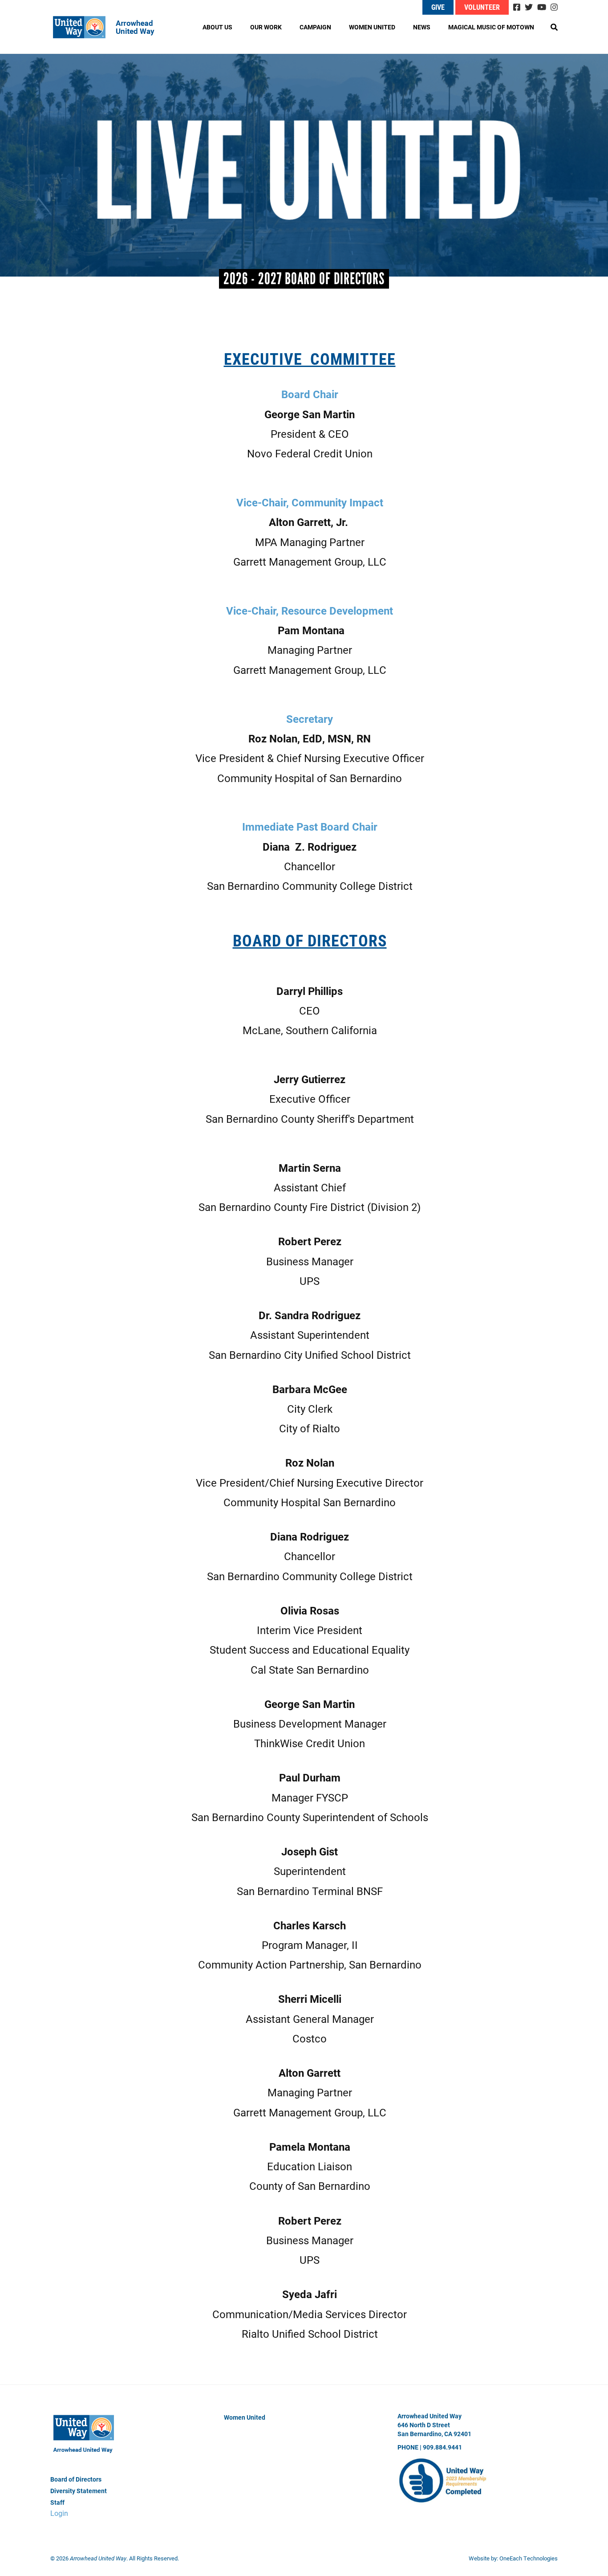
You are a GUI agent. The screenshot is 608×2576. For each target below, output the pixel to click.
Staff (57, 2502)
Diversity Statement (79, 2491)
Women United (372, 27)
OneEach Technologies (529, 2558)
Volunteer (482, 7)
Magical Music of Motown (491, 27)
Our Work (266, 27)
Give (438, 7)
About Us (217, 27)
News (422, 27)
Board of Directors (76, 2479)
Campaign (315, 27)
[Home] (110, 27)
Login (59, 2513)
